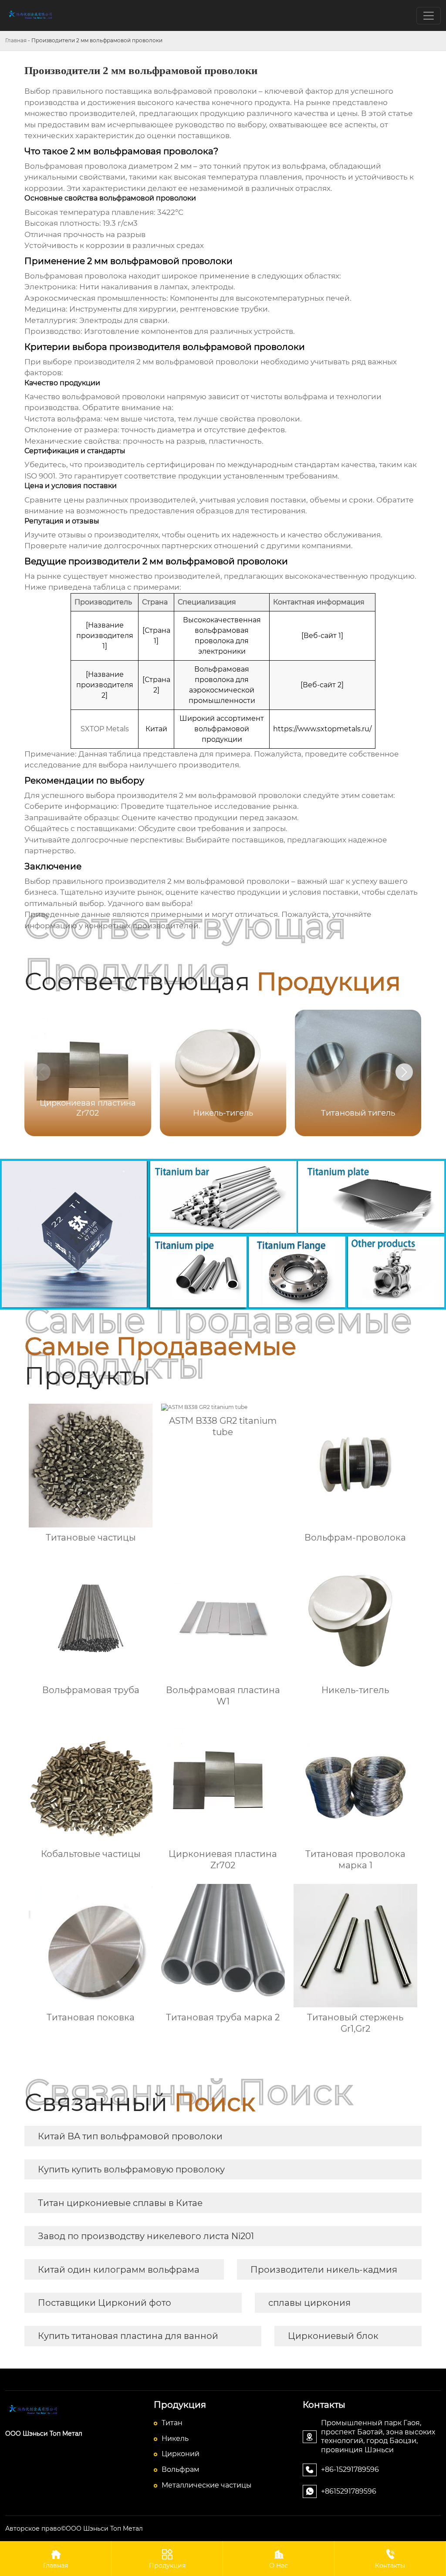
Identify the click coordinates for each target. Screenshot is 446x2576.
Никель (175, 2439)
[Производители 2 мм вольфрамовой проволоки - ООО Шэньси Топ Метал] (74, 2410)
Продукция (167, 2559)
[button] (404, 1072)
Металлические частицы (207, 2485)
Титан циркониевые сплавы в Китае (120, 2203)
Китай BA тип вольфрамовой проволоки (130, 2136)
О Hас (279, 2559)
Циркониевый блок (333, 2336)
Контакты (390, 2559)
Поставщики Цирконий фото (105, 2303)
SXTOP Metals (105, 729)
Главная (16, 40)
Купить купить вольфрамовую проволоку (131, 2169)
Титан (172, 2423)
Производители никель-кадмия (324, 2270)
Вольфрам (181, 2469)
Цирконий (181, 2454)
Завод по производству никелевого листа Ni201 (146, 2236)
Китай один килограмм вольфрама (119, 2270)
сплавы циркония (309, 2303)
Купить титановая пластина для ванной (128, 2336)
